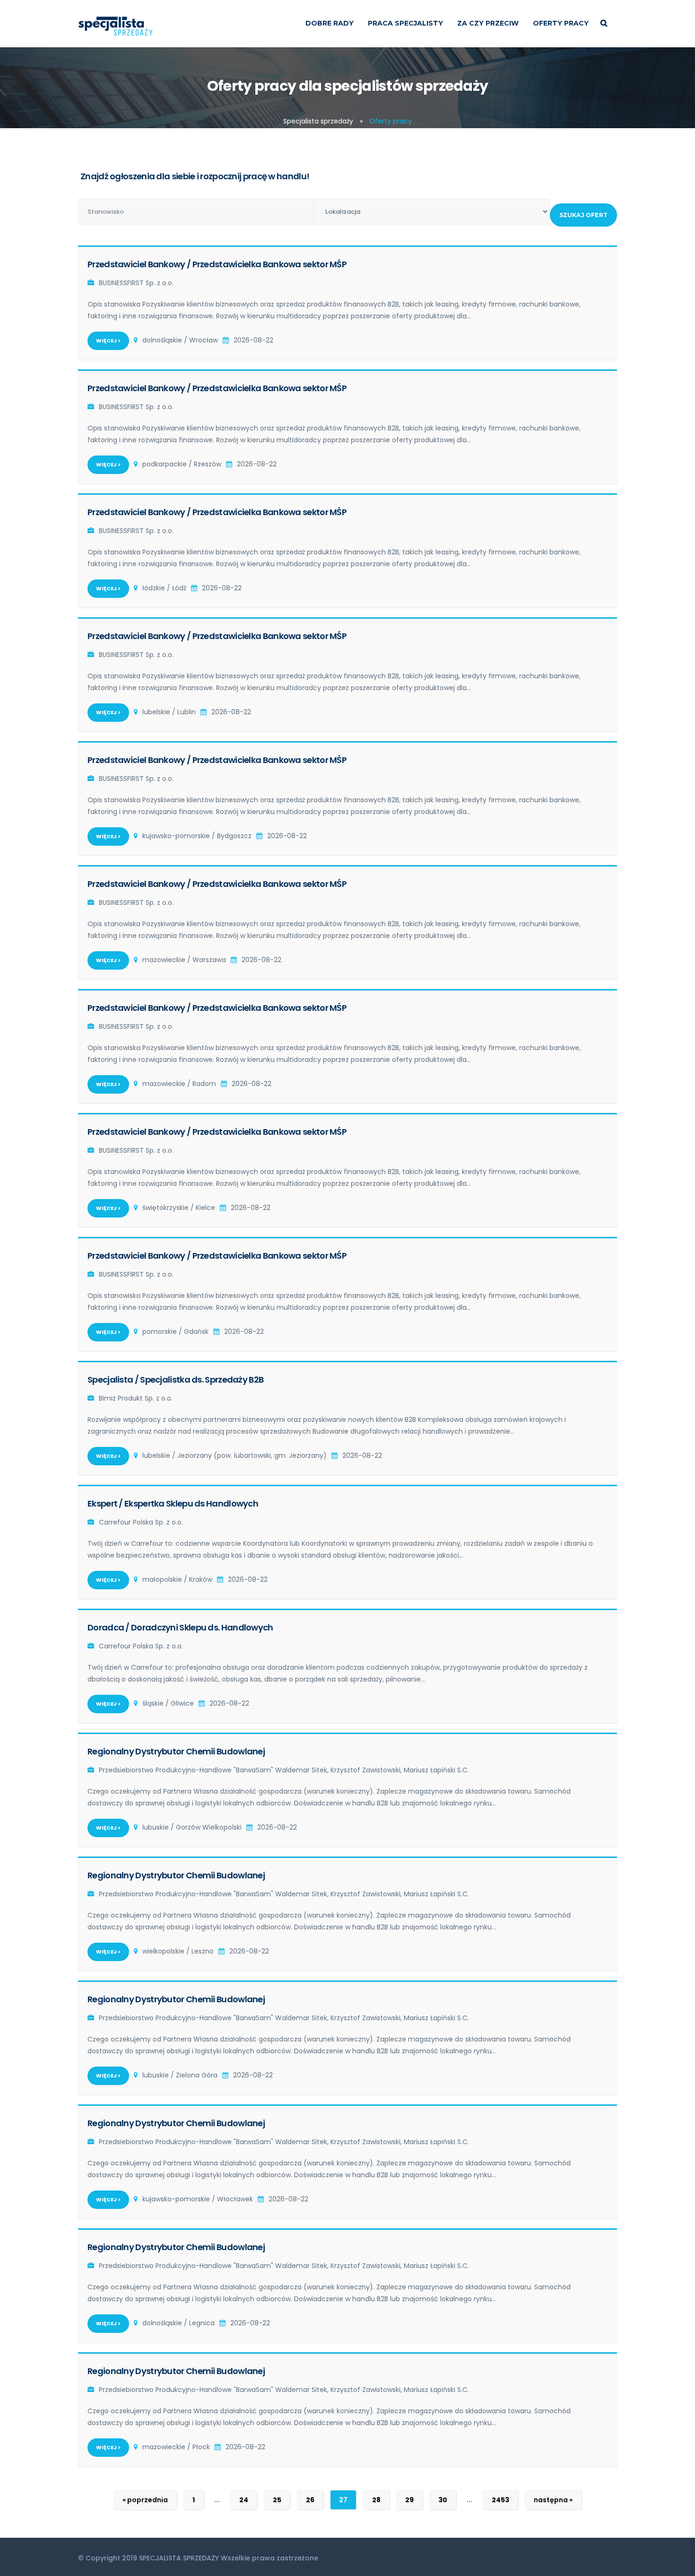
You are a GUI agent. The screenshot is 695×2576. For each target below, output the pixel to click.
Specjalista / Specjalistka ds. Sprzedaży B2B (175, 1380)
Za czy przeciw (488, 23)
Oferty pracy (561, 23)
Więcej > (108, 341)
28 (376, 2500)
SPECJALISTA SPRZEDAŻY (179, 2558)
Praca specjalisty (405, 23)
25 (277, 2500)
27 (343, 2500)
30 (443, 2500)
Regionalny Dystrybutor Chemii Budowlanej (176, 1751)
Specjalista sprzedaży (318, 121)
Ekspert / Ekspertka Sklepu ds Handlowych (173, 1503)
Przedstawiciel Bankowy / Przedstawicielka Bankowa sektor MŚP (217, 264)
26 (310, 2500)
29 (409, 2500)
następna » (553, 2500)
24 (244, 2500)
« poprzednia (145, 2500)
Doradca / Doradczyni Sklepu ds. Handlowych (180, 1627)
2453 (500, 2500)
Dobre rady (330, 23)
